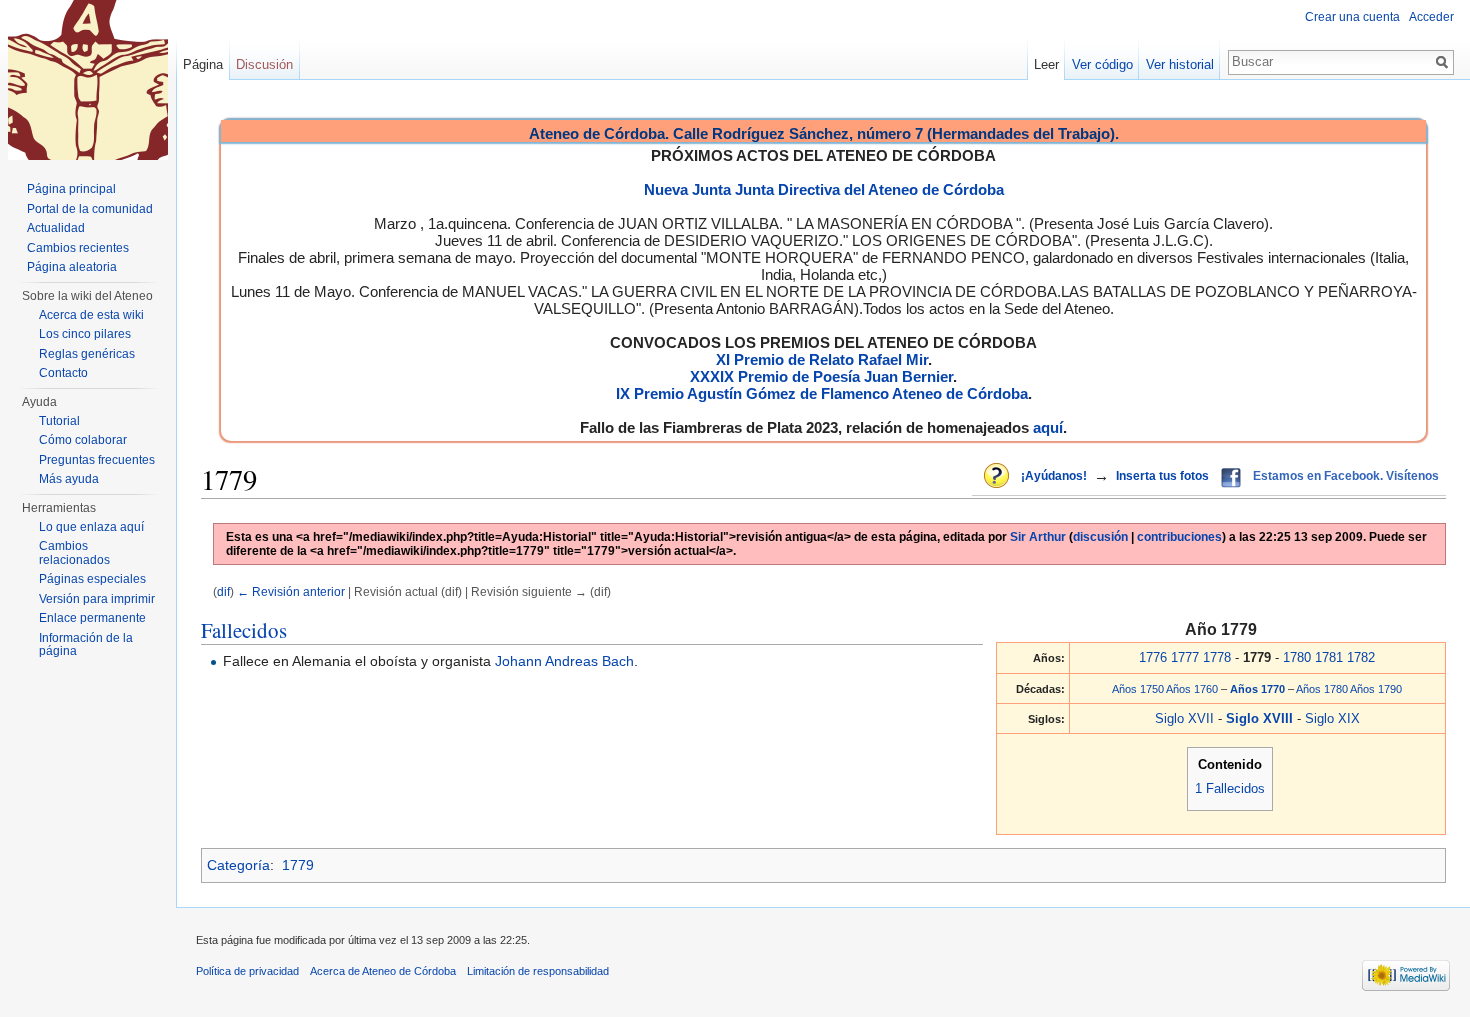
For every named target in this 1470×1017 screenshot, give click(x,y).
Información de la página (86, 645)
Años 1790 (1376, 689)
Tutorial (59, 421)
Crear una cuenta (1352, 17)
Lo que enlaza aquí (91, 527)
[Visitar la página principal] (88, 80)
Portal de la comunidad (90, 209)
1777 (1185, 657)
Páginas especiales (92, 579)
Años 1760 (1192, 689)
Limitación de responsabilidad (538, 971)
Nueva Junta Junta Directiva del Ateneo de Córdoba (824, 189)
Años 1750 (1138, 689)
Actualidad (56, 228)
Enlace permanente (92, 618)
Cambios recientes (78, 248)
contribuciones (1179, 536)
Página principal (71, 189)
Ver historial (1180, 64)
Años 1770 (1259, 689)
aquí (1048, 427)
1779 (298, 865)
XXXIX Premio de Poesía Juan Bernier (821, 376)
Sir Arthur (1038, 536)
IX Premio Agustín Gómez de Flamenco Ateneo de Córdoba (822, 393)
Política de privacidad (247, 971)
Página (203, 64)
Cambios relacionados (74, 553)
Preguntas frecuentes (97, 460)
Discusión (264, 64)
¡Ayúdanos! (1054, 476)
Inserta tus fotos (1162, 476)
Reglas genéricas (87, 354)
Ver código (1102, 64)
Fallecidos (244, 630)
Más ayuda (69, 479)
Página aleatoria (72, 267)
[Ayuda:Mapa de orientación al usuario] (998, 477)
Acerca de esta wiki (91, 315)
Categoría (238, 865)
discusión (1100, 536)
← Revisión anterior (291, 591)
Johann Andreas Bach (564, 661)
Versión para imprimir (97, 599)
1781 (1329, 657)
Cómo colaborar (83, 440)
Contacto (63, 373)
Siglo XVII (1184, 718)
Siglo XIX (1332, 718)
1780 (1297, 657)
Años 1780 (1322, 689)
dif (223, 591)
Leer (1046, 64)
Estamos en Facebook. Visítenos (1346, 476)
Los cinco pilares (85, 334)
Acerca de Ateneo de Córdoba (383, 971)
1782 (1361, 657)
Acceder (1431, 17)
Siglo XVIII (1261, 718)
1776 (1153, 657)
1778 (1217, 657)
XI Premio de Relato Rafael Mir (822, 359)
